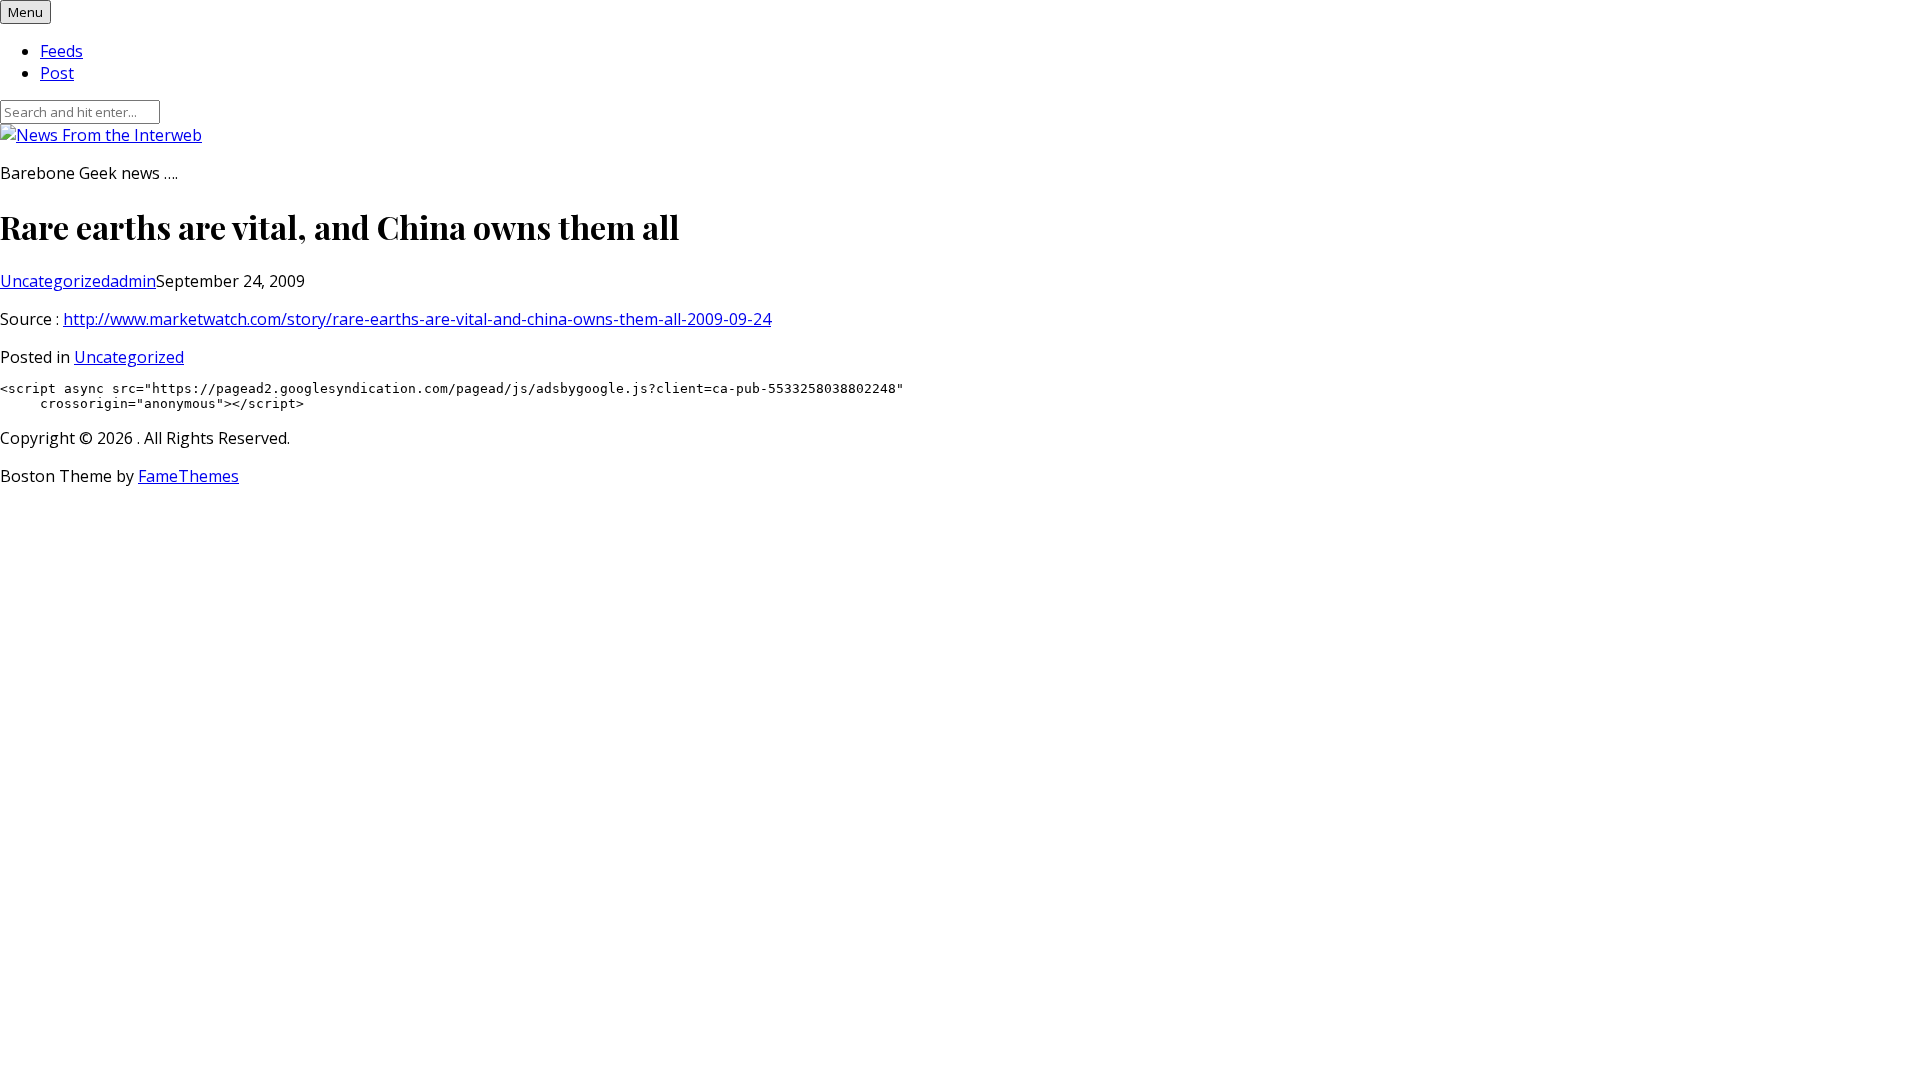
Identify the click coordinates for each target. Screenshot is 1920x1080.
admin (133, 281)
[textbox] (960, 396)
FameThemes (188, 476)
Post (57, 73)
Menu (25, 12)
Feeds (61, 51)
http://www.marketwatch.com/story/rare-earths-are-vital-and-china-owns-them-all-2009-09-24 (417, 319)
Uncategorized (55, 281)
